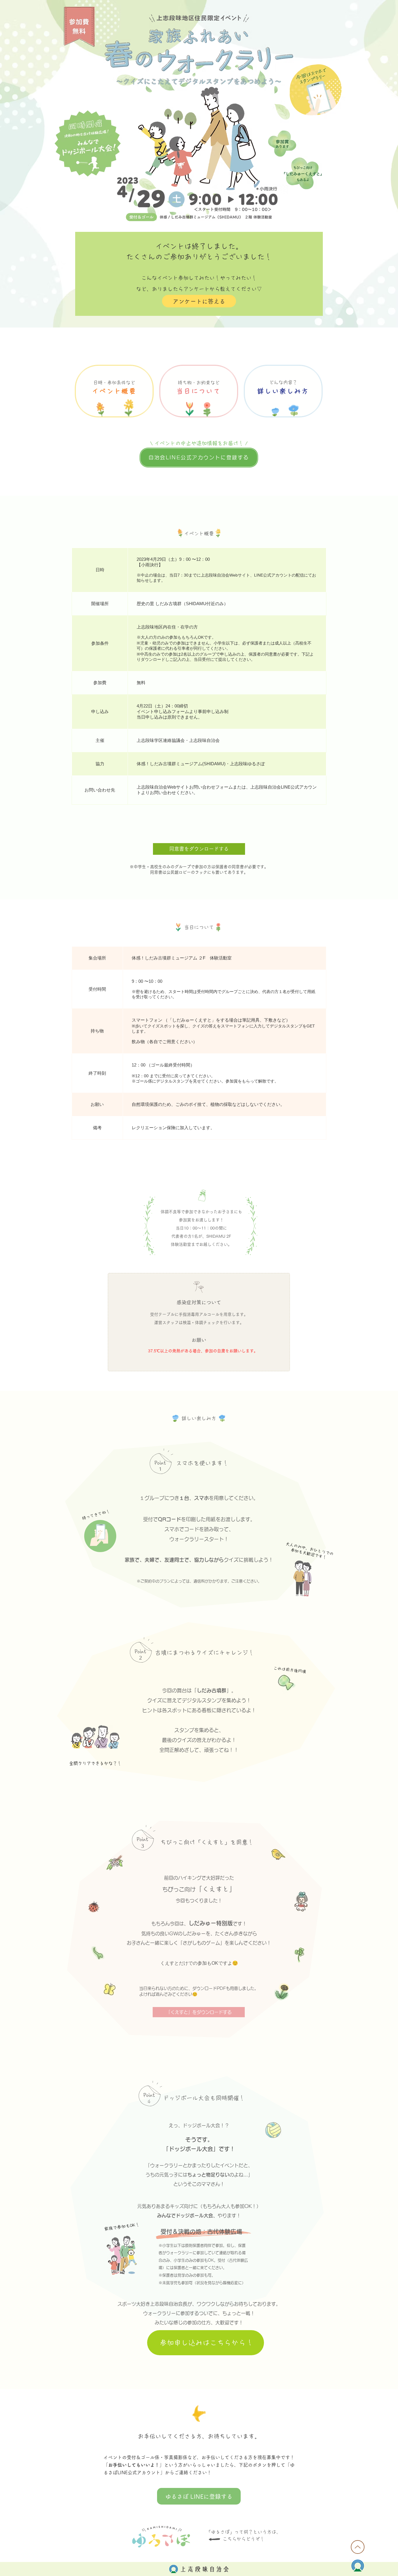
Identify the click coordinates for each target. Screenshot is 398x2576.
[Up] (358, 2547)
